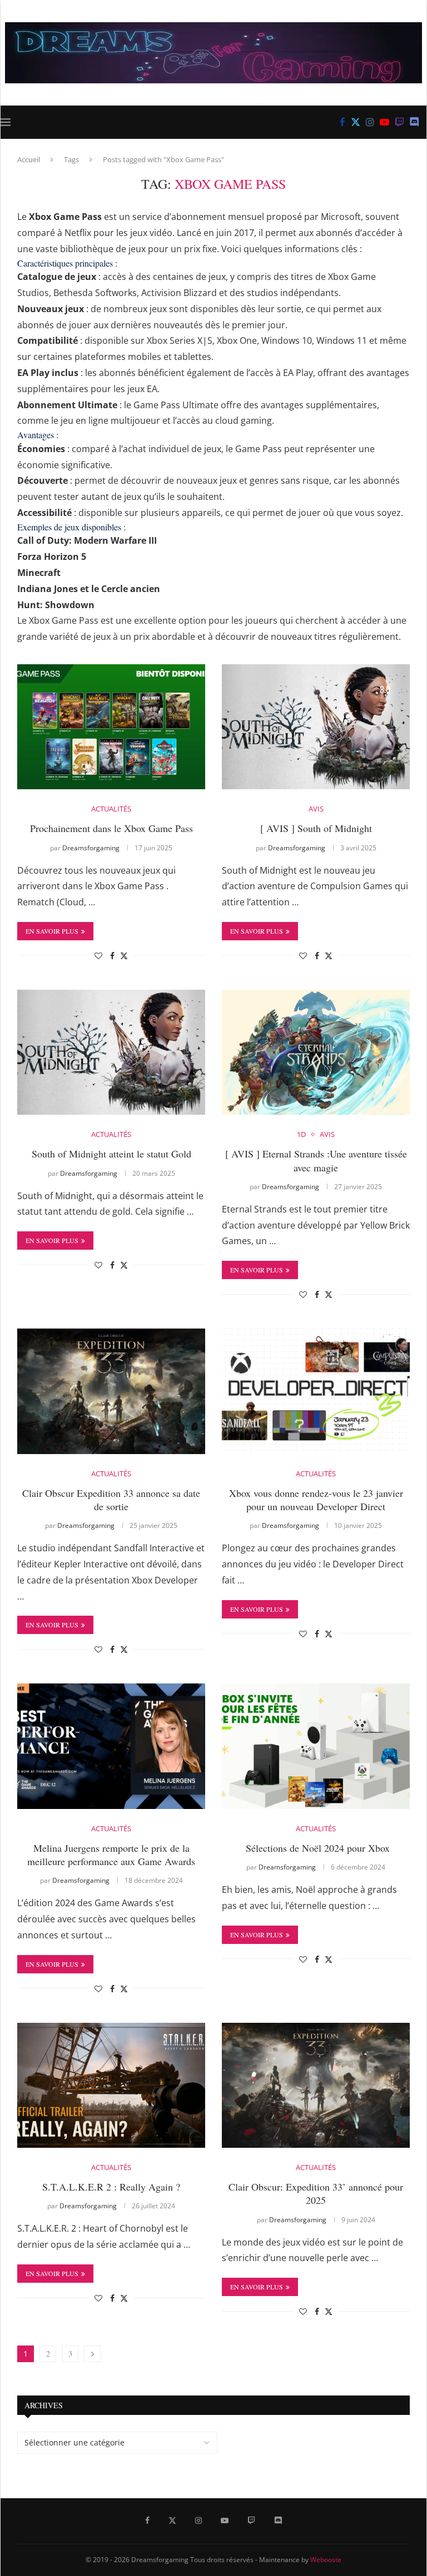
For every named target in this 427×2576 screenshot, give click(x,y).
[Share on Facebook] (112, 956)
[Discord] (414, 122)
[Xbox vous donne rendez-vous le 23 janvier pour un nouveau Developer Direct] (316, 1391)
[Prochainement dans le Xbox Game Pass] (111, 727)
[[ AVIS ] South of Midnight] (316, 727)
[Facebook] (342, 122)
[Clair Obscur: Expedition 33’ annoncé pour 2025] (316, 2085)
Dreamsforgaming (91, 848)
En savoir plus (52, 931)
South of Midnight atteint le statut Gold (111, 1154)
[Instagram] (370, 122)
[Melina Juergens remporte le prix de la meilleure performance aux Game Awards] (111, 1746)
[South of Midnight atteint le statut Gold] (111, 1052)
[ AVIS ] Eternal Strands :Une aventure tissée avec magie (316, 1160)
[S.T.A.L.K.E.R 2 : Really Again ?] (111, 2085)
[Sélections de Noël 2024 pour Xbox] (316, 1746)
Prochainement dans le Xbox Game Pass (111, 828)
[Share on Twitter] (124, 956)
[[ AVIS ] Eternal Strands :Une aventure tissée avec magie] (316, 1052)
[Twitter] (356, 122)
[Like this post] (98, 956)
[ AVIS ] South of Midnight (316, 828)
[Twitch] (399, 122)
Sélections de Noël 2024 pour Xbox (316, 1848)
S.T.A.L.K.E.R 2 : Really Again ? (111, 2187)
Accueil (29, 159)
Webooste (326, 2560)
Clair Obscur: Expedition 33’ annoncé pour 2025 (316, 2193)
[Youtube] (384, 122)
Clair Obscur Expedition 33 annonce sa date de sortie (111, 1500)
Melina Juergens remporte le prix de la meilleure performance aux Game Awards (111, 1855)
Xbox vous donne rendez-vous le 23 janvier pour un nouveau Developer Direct (316, 1500)
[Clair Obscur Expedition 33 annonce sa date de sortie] (111, 1391)
